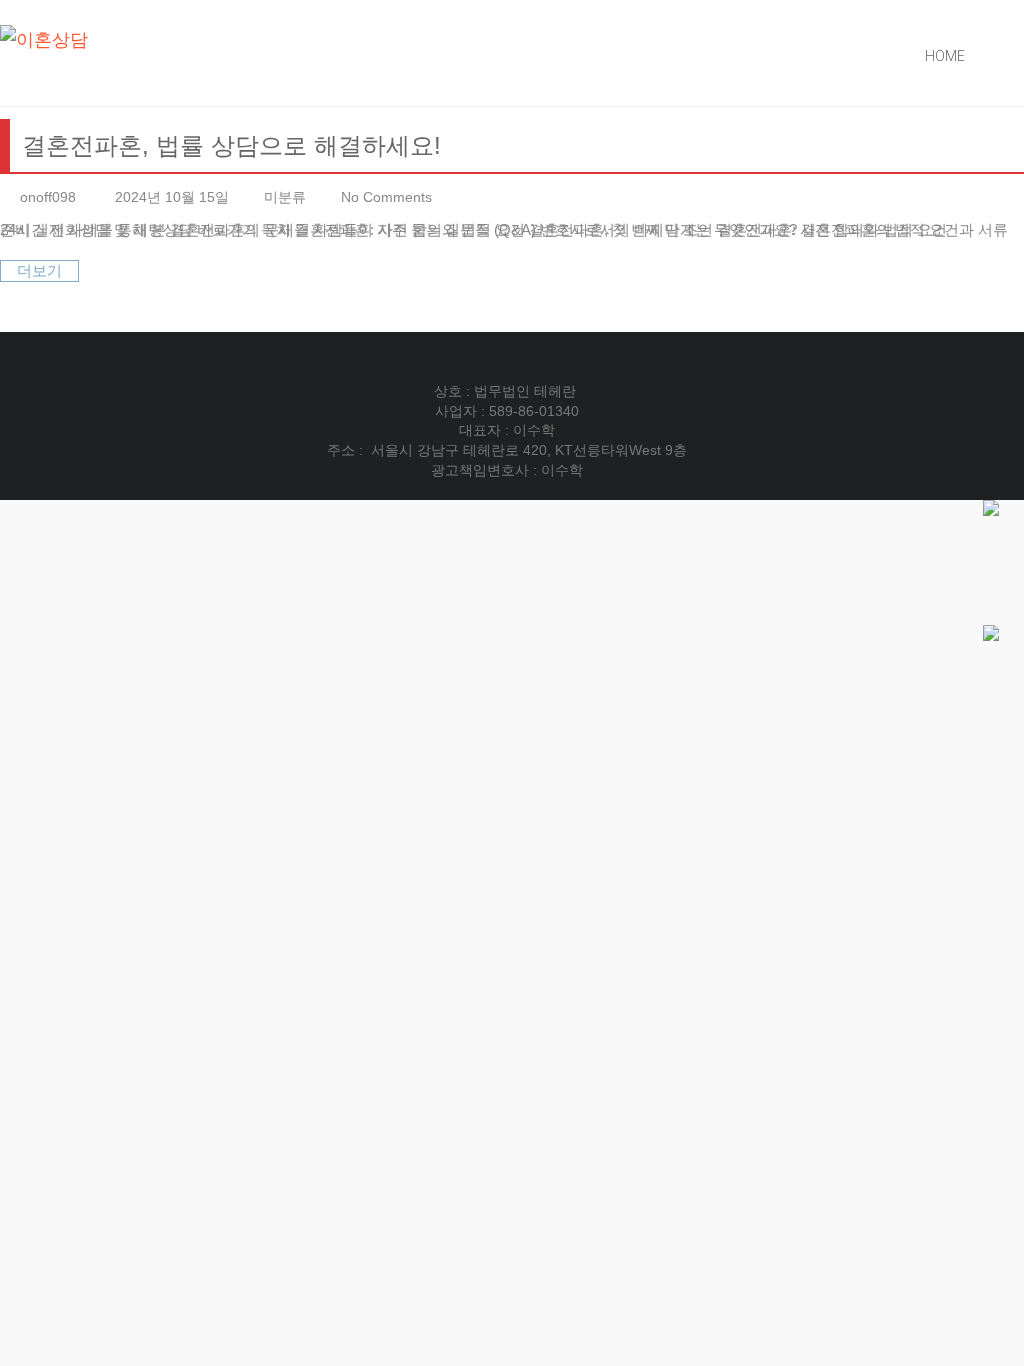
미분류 (285, 197)
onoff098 (48, 197)
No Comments (386, 197)
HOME (945, 56)
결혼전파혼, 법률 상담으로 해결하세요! (231, 145)
